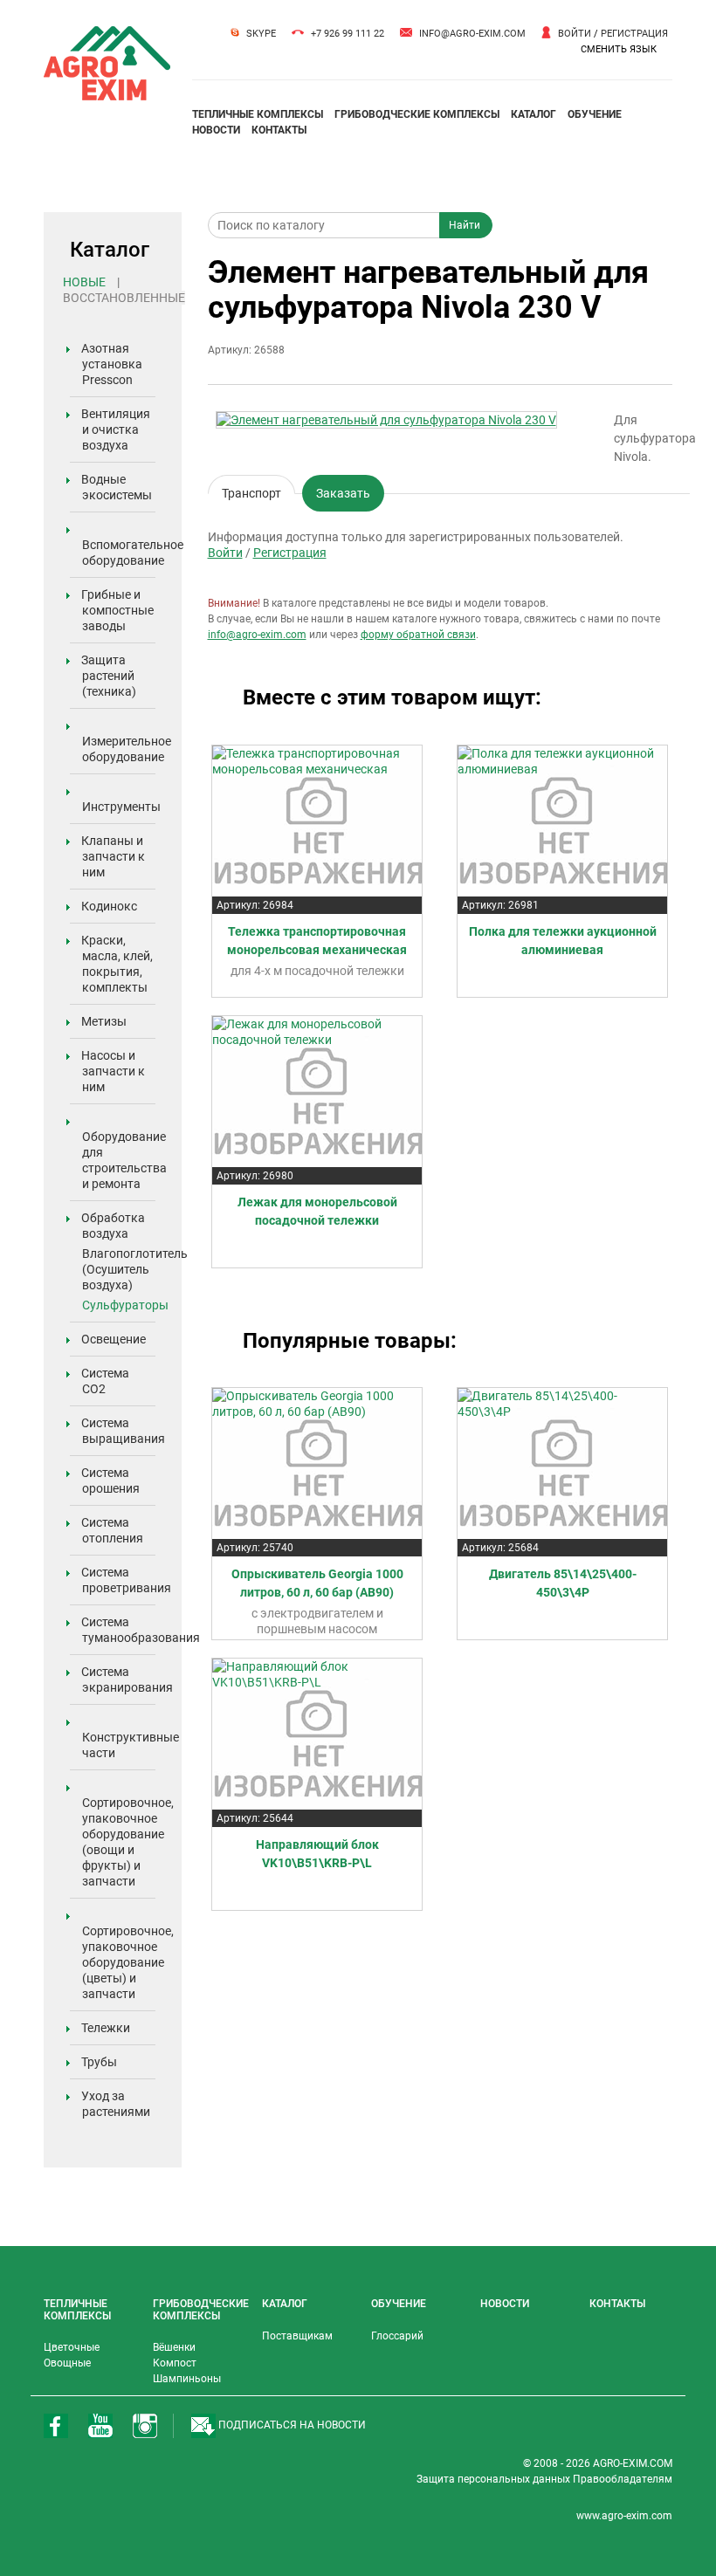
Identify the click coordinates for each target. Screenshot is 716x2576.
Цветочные (72, 2347)
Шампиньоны (187, 2379)
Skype (261, 34)
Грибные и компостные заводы (117, 610)
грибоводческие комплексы (417, 114)
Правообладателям (623, 2479)
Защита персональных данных (495, 2479)
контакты (279, 130)
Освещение (114, 1339)
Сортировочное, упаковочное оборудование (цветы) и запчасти (128, 1962)
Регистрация (634, 34)
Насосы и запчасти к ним (113, 1071)
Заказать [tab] (343, 493)
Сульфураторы (125, 1305)
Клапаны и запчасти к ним (113, 856)
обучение (595, 114)
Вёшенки (174, 2347)
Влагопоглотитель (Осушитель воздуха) (135, 1269)
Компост (175, 2363)
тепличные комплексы (258, 114)
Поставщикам (297, 2336)
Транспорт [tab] (251, 490)
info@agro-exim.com (472, 34)
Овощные (67, 2363)
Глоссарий (397, 2336)
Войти (575, 34)
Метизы (104, 1021)
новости (216, 130)
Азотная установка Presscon (112, 364)
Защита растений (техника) (109, 676)
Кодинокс (109, 906)
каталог (534, 114)
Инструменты (121, 807)
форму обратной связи (418, 635)
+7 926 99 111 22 (348, 34)
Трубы (99, 2062)
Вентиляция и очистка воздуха (116, 429)
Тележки (106, 2028)
